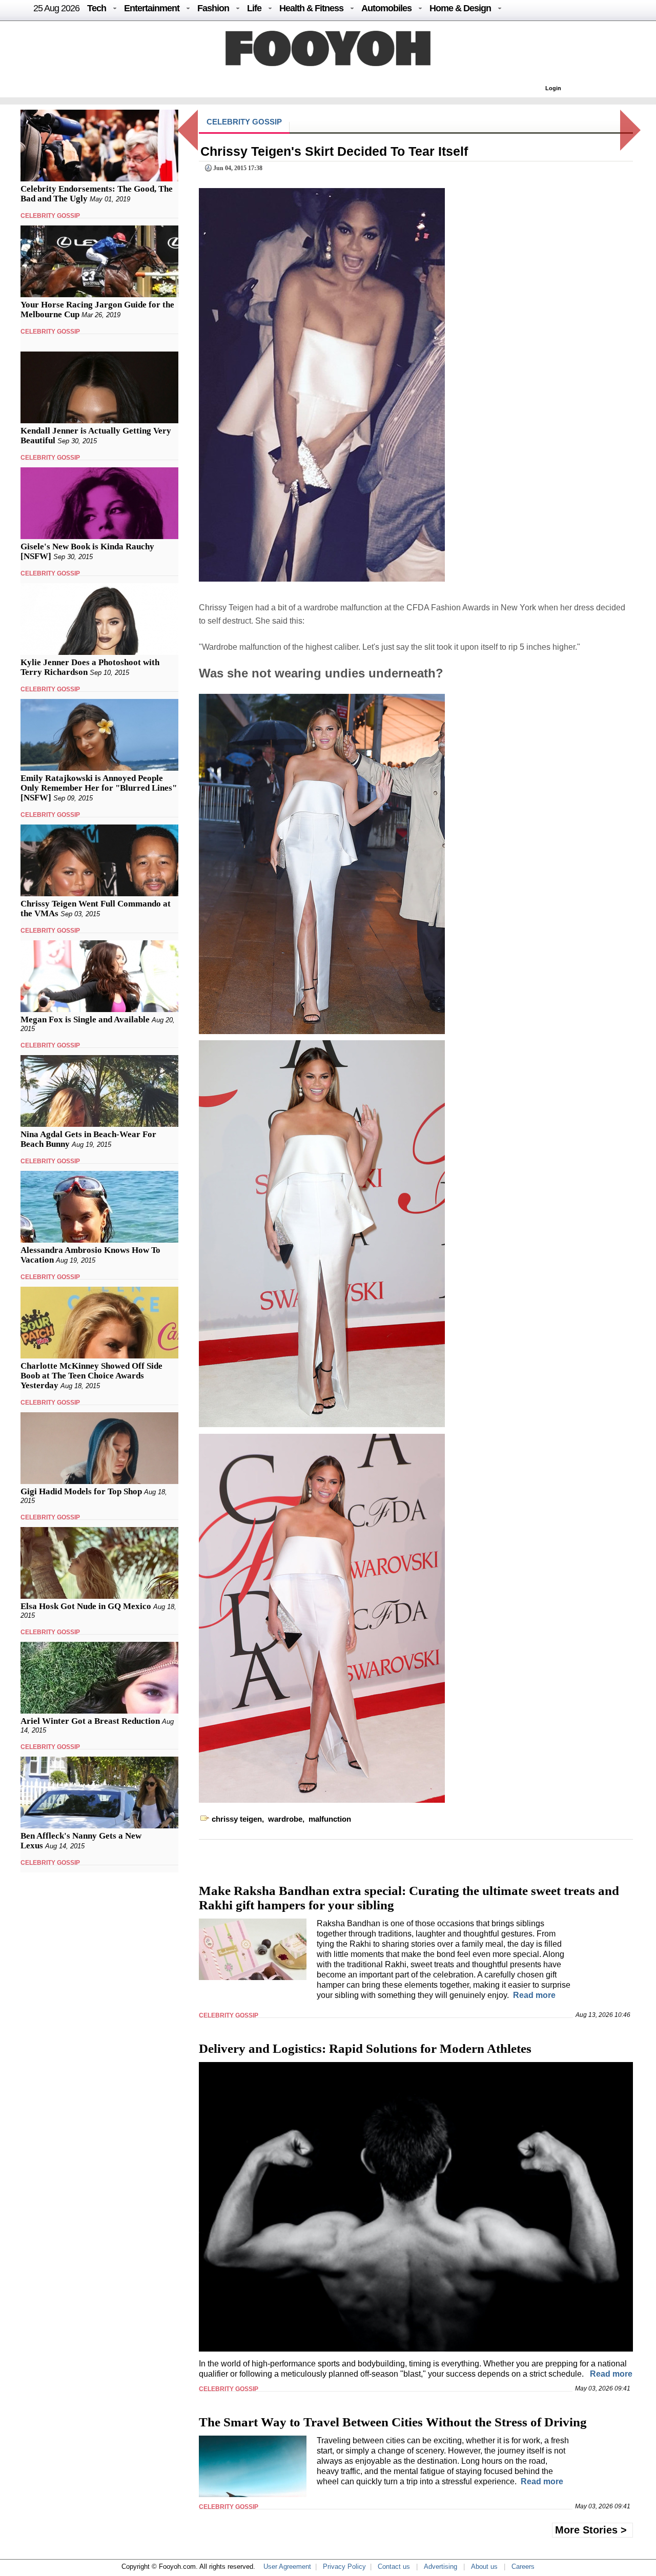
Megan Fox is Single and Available (85, 1019)
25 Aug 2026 (56, 8)
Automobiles (386, 8)
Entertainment (152, 8)
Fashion (213, 8)
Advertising (440, 2567)
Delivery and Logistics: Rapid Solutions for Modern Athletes (365, 2048)
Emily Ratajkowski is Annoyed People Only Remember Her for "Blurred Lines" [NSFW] (99, 788)
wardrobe (285, 1819)
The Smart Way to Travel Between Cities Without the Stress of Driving (393, 2422)
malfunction (330, 1819)
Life (254, 8)
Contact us (394, 2567)
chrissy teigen (237, 1819)
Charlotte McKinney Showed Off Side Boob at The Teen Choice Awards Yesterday (91, 1376)
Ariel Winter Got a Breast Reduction (90, 1721)
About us (484, 2567)
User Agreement (287, 2567)
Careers (523, 2567)
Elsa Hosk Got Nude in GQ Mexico (86, 1606)
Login (553, 88)
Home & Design (460, 8)
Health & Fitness (311, 8)
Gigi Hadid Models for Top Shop (81, 1491)
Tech (97, 8)
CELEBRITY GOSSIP (50, 216)
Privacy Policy (344, 2567)
